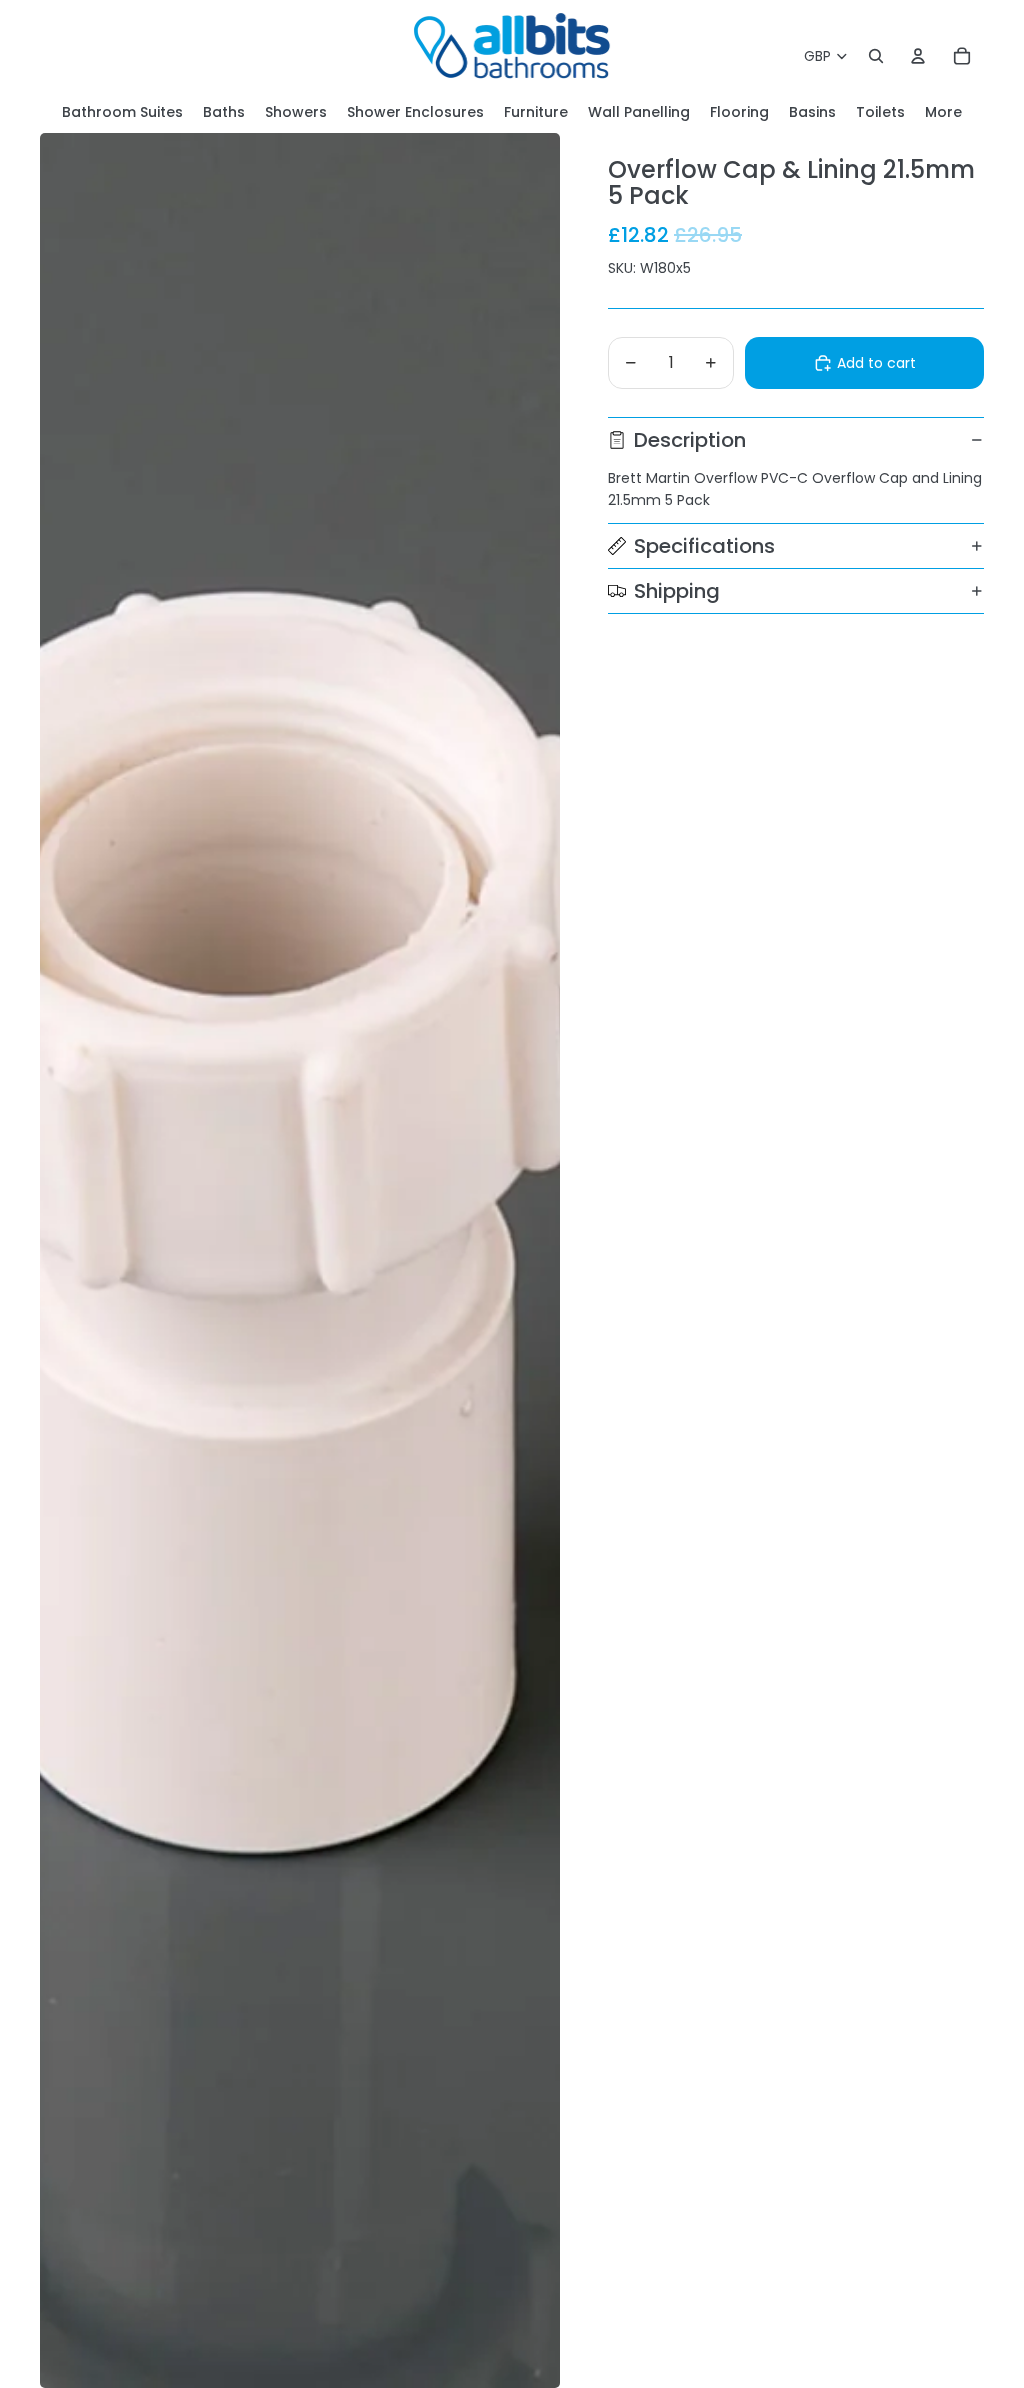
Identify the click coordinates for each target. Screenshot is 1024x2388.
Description (690, 440)
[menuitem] (943, 112)
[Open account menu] (918, 56)
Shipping (677, 591)
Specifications (704, 546)
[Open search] (876, 56)
